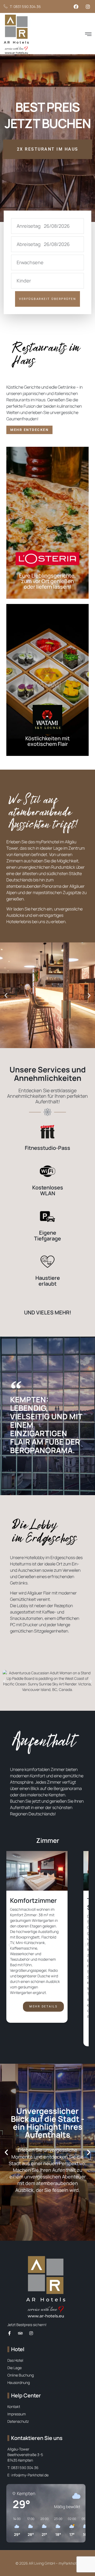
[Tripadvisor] (20, 2333)
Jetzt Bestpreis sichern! (27, 2325)
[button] (88, 34)
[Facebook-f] (9, 2333)
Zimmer (48, 1840)
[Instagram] (31, 2333)
